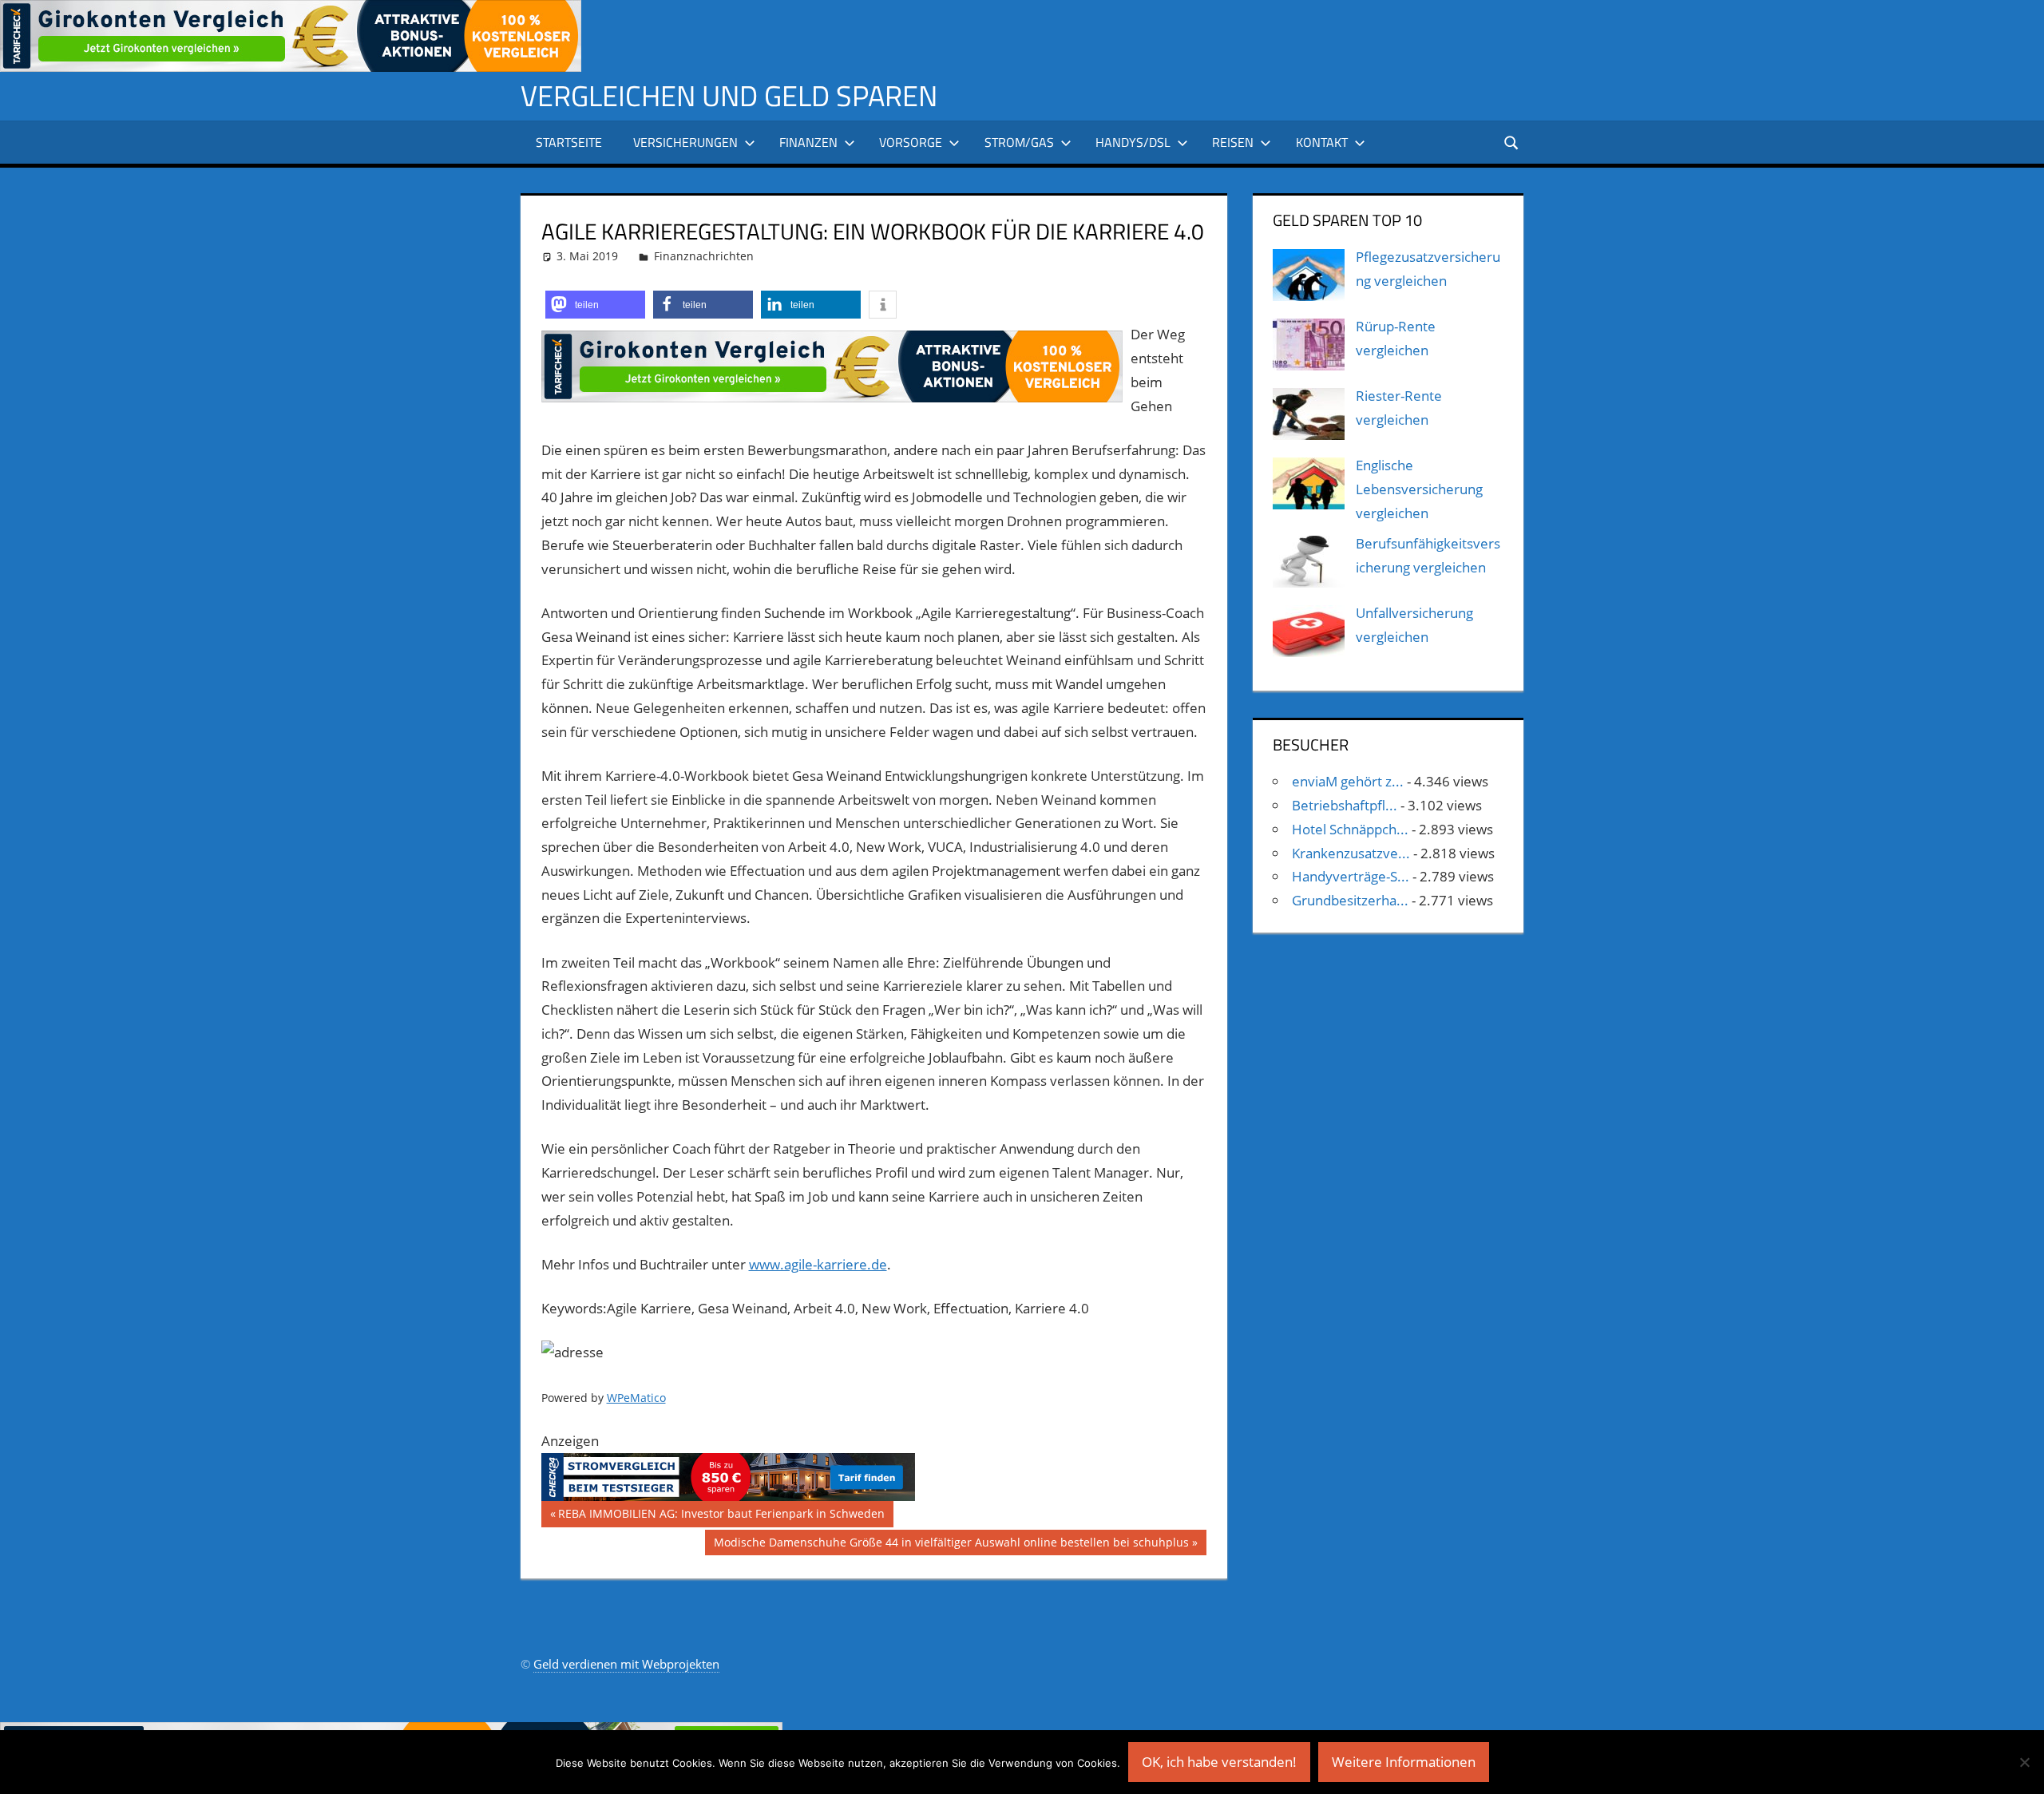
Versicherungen (685, 142)
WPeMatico (636, 1398)
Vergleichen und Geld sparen (729, 95)
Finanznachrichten (704, 256)
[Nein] (2024, 1762)
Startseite (569, 142)
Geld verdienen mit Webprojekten (626, 1664)
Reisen (1233, 142)
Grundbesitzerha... (1350, 900)
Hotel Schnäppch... (1350, 829)
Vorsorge (911, 142)
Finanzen (808, 142)
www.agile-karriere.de (818, 1264)
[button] (595, 305)
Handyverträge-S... (1351, 876)
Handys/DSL (1133, 142)
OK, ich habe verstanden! (1219, 1762)
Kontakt (1322, 142)
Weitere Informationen (1404, 1762)
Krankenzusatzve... (1351, 853)
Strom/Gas (1019, 142)
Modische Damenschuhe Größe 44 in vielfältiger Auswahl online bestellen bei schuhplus (951, 1545)
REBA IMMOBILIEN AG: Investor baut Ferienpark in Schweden (721, 1516)
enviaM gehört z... (1348, 781)
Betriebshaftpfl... (1345, 805)
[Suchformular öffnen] (1512, 142)
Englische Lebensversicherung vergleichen (1419, 489)
